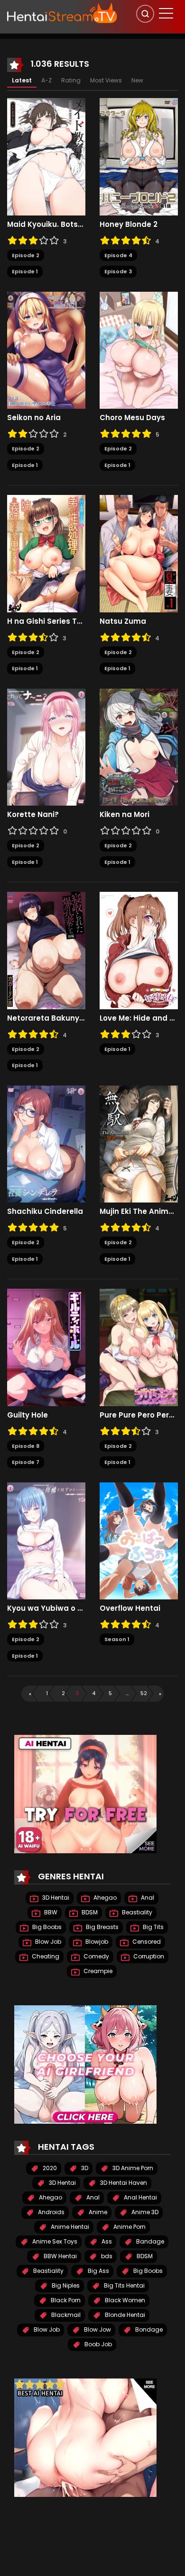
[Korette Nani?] (46, 746)
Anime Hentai (69, 2227)
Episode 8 (26, 1446)
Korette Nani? (33, 815)
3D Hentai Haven (123, 2183)
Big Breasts (102, 1927)
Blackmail (65, 2315)
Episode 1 (25, 271)
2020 (49, 2168)
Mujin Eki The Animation (139, 1212)
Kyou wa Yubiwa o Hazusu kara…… (46, 1608)
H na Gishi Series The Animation (46, 621)
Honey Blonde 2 (129, 224)
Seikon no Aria (34, 418)
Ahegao (104, 1898)
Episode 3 (118, 271)
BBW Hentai (60, 2256)
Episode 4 (118, 255)
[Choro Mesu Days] (139, 350)
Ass (106, 2241)
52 (144, 1693)
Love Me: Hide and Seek (139, 1018)
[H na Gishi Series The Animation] (46, 553)
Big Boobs (46, 1927)
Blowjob (96, 1942)
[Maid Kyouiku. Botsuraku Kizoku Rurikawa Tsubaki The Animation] (46, 156)
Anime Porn (129, 2227)
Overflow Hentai (130, 1608)
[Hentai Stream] (62, 13)
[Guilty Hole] (46, 1347)
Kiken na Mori (125, 815)
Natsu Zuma (123, 621)
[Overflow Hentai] (139, 1540)
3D (84, 2168)
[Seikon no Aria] (46, 350)
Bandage (149, 2241)
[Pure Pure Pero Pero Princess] (139, 1347)
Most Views (106, 80)
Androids (51, 2212)
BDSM (89, 1912)
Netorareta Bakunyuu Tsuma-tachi (46, 1018)
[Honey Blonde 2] (139, 156)
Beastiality (136, 1912)
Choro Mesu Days (132, 418)
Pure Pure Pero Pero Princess (139, 1415)
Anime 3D (144, 2212)
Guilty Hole (28, 1415)
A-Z (46, 80)
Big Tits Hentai (124, 2285)
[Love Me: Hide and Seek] (139, 950)
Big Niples (65, 2285)
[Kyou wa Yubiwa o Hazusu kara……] (46, 1540)
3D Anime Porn (132, 2168)
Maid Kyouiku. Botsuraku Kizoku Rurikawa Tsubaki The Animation (46, 224)
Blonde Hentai (124, 2315)
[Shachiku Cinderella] (46, 1143)
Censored (146, 1942)
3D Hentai (55, 1898)
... (127, 1693)
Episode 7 (26, 1462)
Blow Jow (97, 2329)
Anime (97, 2212)
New (137, 80)
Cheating (45, 1956)
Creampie (97, 1971)
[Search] (145, 14)
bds (106, 2256)
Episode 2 (26, 255)
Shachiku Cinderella (45, 1212)
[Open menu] (166, 13)
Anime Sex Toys (54, 2241)
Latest (22, 80)
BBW (50, 1912)
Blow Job (47, 1942)
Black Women (124, 2300)
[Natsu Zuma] (139, 553)
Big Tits (153, 1927)
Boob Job (97, 2344)
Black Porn (65, 2300)
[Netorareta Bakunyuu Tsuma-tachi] (46, 950)
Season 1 (117, 1639)
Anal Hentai (140, 2197)
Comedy (96, 1956)
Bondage (148, 2329)
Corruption (148, 1956)
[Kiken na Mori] (139, 746)
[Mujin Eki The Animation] (139, 1143)
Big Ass (98, 2271)
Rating (71, 80)
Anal (147, 1898)
